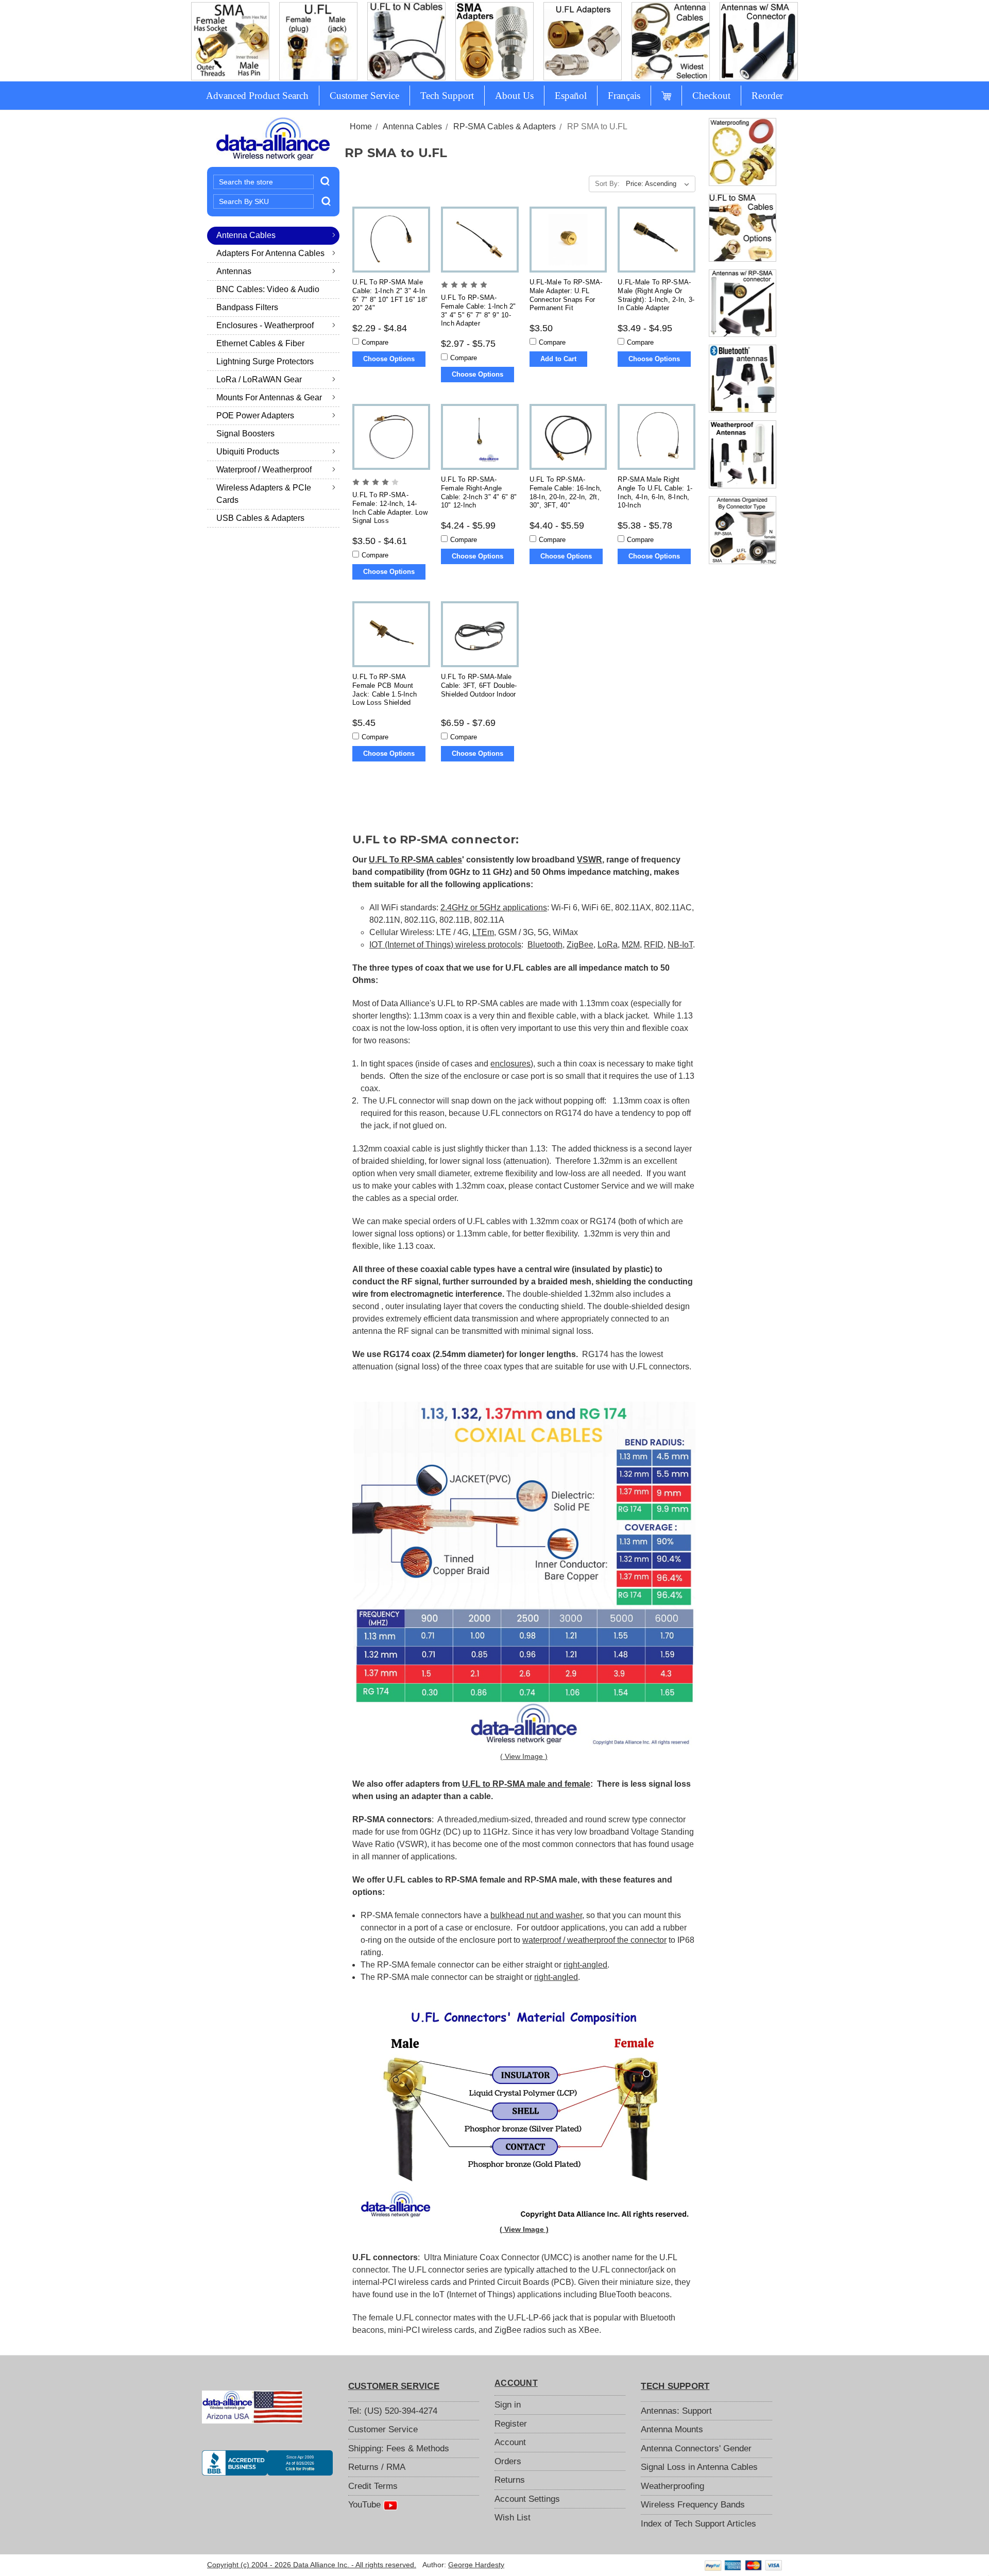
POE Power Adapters (255, 416)
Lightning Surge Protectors (265, 361)
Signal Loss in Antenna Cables (699, 2467)
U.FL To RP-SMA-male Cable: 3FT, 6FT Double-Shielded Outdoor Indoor (479, 685)
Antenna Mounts (672, 2429)
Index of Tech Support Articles (698, 2524)
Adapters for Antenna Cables (270, 253)
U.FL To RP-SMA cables (415, 860)
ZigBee (580, 945)
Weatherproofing (672, 2486)
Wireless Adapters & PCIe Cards (264, 494)
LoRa (608, 945)
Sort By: (607, 184)
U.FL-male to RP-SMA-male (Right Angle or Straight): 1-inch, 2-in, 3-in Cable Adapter (656, 295)
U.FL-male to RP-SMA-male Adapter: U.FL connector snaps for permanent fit (566, 295)
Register (511, 2424)
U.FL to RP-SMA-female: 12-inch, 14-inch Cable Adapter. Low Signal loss (390, 508)
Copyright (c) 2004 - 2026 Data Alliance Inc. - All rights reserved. (312, 2565)
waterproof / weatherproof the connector (594, 1940)
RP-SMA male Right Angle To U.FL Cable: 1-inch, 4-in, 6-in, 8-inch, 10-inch (655, 492)
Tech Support (447, 96)
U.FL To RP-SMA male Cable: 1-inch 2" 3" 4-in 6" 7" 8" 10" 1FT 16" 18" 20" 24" (390, 295)
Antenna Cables (246, 235)
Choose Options (389, 359)
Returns (510, 2480)
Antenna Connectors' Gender (696, 2448)
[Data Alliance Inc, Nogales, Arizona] (267, 2463)
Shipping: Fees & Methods (399, 2448)
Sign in (508, 2405)
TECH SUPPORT (675, 2386)
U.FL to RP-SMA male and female (526, 1784)
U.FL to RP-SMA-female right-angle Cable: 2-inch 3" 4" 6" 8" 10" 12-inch (479, 492)
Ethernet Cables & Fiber (260, 343)
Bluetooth (545, 945)
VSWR (590, 860)
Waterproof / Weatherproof (264, 470)
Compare (375, 342)
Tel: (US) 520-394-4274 (393, 2411)
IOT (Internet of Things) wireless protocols (445, 945)
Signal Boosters (245, 434)
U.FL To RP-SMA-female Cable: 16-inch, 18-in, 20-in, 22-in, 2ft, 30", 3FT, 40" (566, 492)
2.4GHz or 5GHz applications (494, 908)
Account (510, 2442)
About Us (514, 96)
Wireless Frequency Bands (693, 2505)
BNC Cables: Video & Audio (268, 289)
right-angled (585, 1965)
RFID (654, 945)
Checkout (711, 96)
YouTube (366, 2505)
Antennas (234, 271)
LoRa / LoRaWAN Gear (259, 379)
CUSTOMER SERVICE (394, 2386)
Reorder (767, 96)
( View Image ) (524, 1756)
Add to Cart (558, 359)
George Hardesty (476, 2565)
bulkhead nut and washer (536, 1915)
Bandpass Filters (247, 307)
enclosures (510, 1064)
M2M (631, 945)
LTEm (483, 932)
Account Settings (527, 2499)
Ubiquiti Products (248, 452)
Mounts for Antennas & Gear (269, 397)
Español (571, 96)
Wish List (513, 2518)
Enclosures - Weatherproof (265, 325)
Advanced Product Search (257, 96)
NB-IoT (680, 945)
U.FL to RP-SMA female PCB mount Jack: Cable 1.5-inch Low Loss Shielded (385, 690)
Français (624, 96)
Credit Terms (373, 2486)
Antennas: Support (676, 2411)
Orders (508, 2461)
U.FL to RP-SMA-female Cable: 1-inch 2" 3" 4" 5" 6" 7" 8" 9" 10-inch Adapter (479, 310)
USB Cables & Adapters (260, 518)
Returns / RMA (377, 2467)
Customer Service (364, 96)
